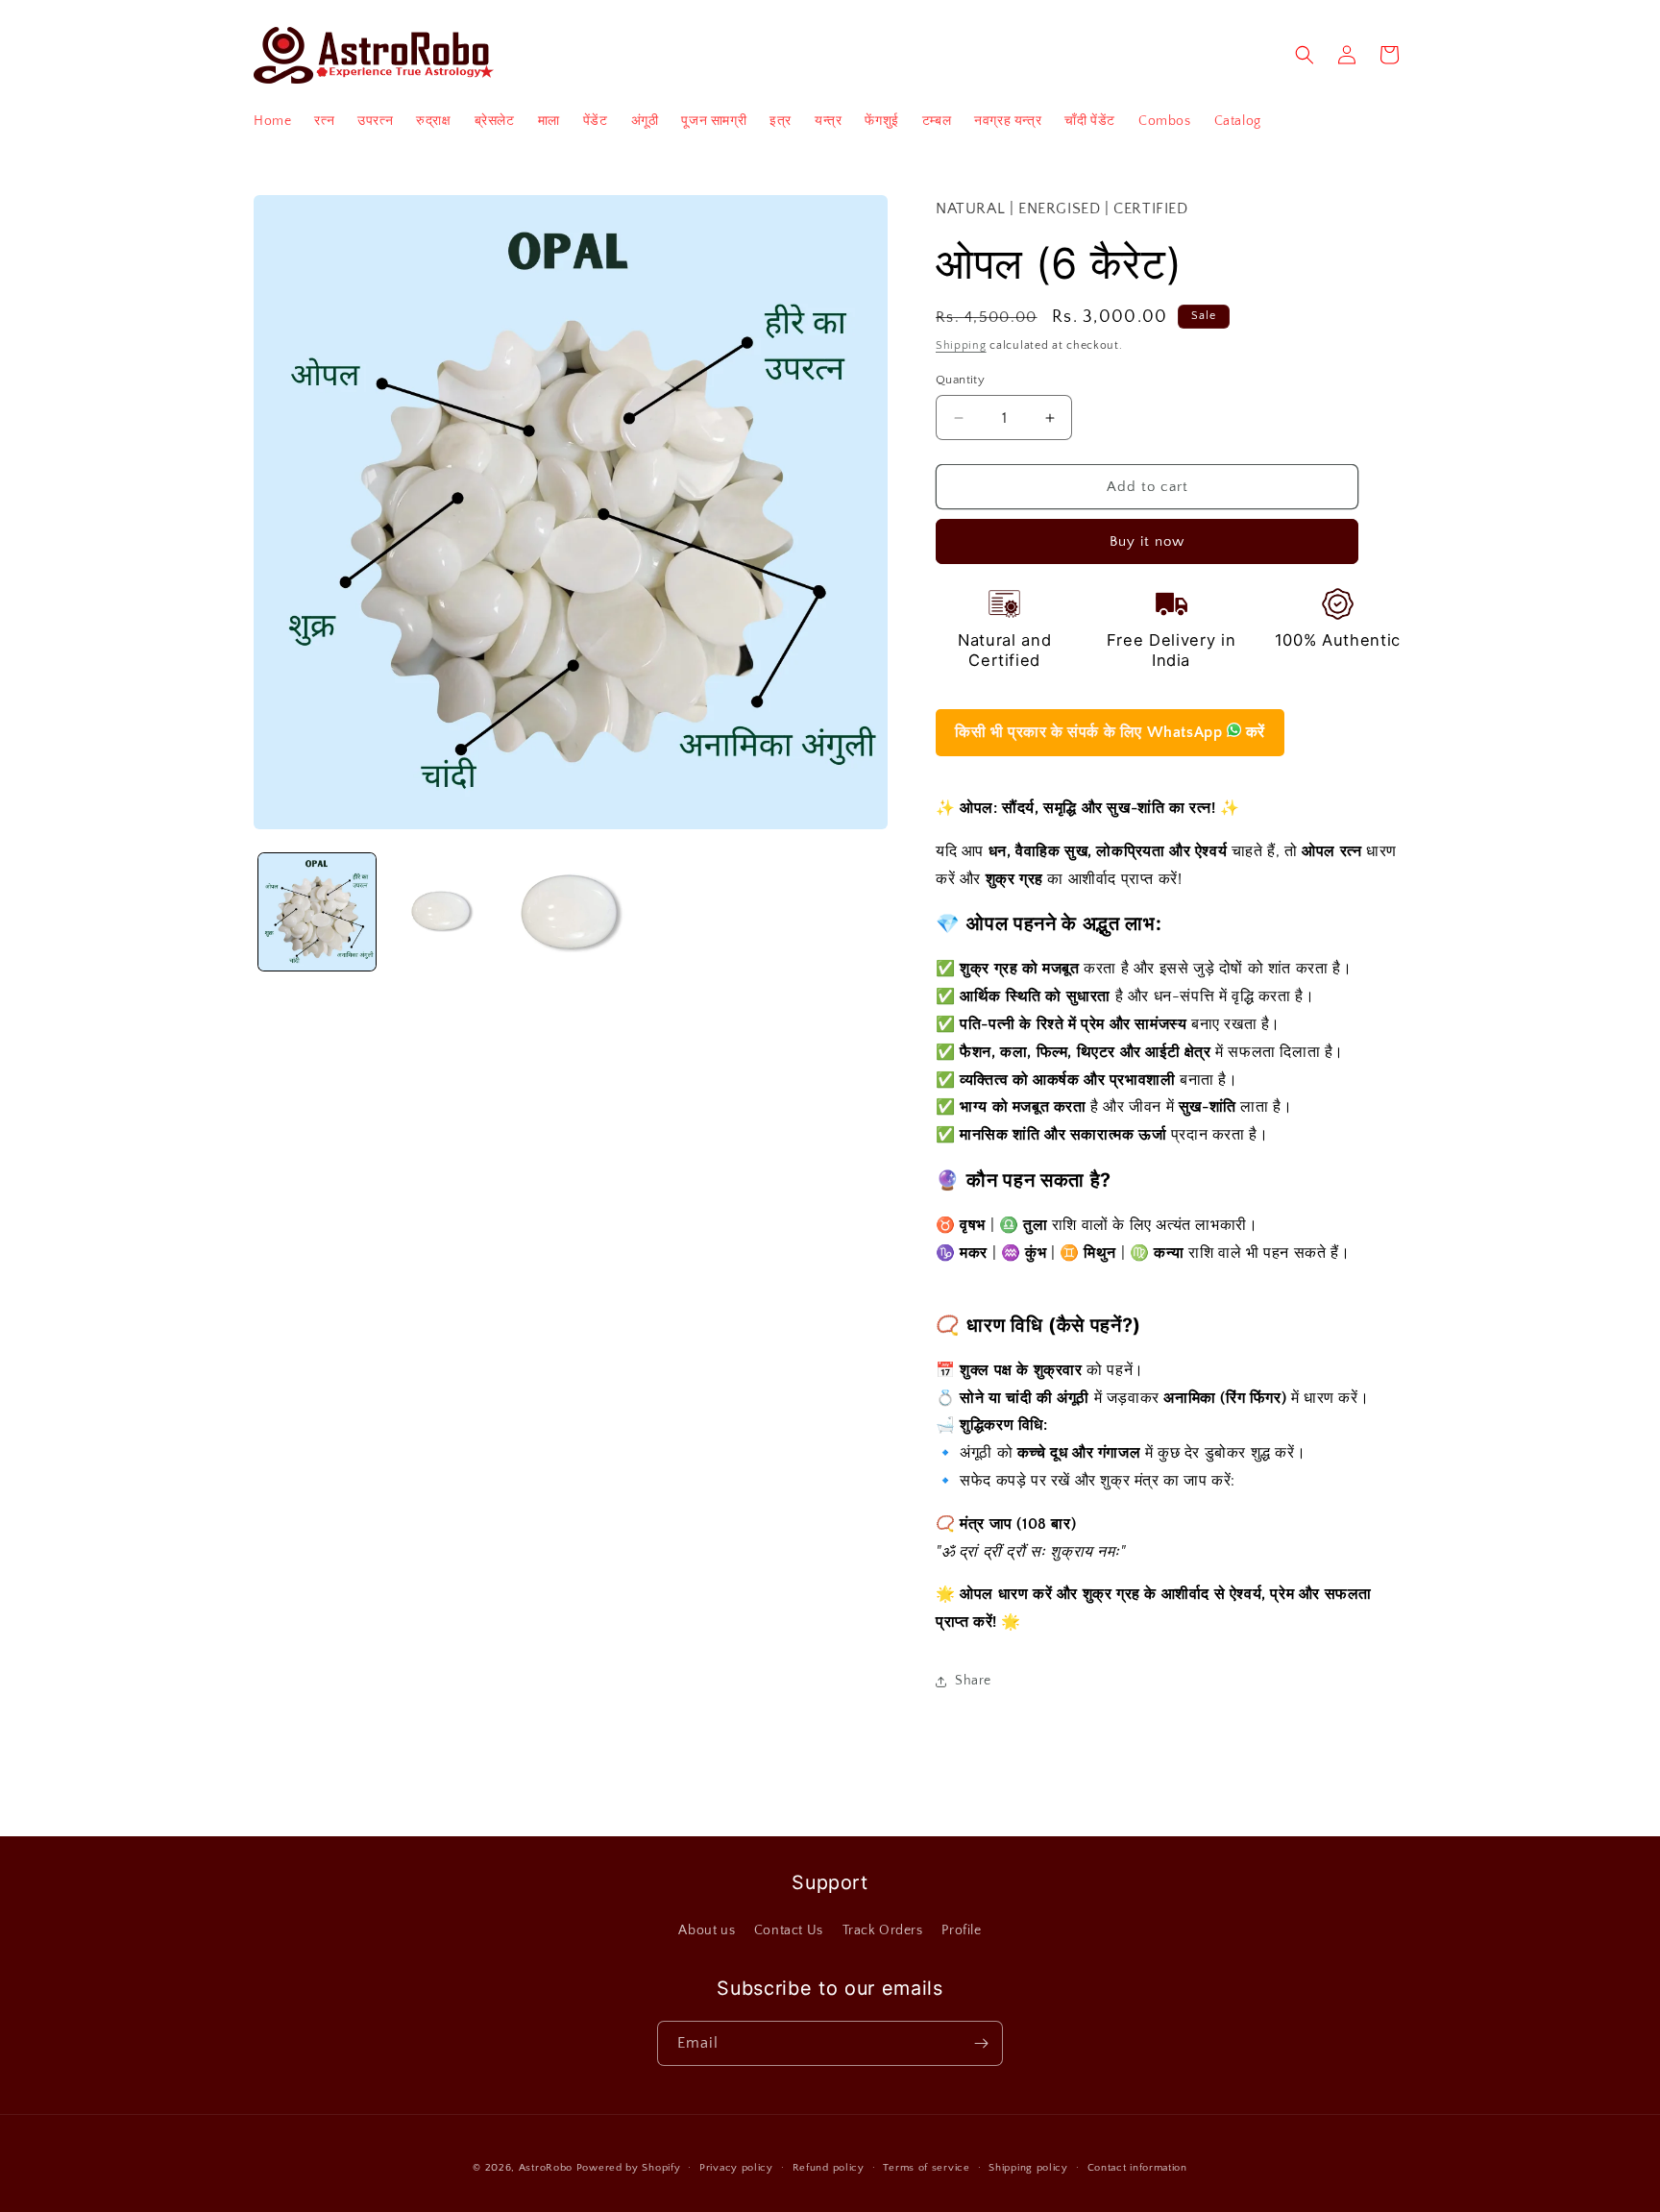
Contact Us (789, 1930)
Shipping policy (1028, 2167)
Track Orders (883, 1930)
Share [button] (973, 1681)
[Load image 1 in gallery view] (317, 912)
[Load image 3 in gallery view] (571, 912)
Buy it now (1147, 541)
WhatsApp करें (1110, 732)
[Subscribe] (981, 2043)
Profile (961, 1930)
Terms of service (926, 2167)
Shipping (961, 345)
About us (707, 1930)
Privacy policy (736, 2167)
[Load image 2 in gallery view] (444, 912)
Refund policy (829, 2167)
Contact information (1137, 2167)
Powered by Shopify (629, 2168)
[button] (1305, 55)
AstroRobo (546, 2168)
